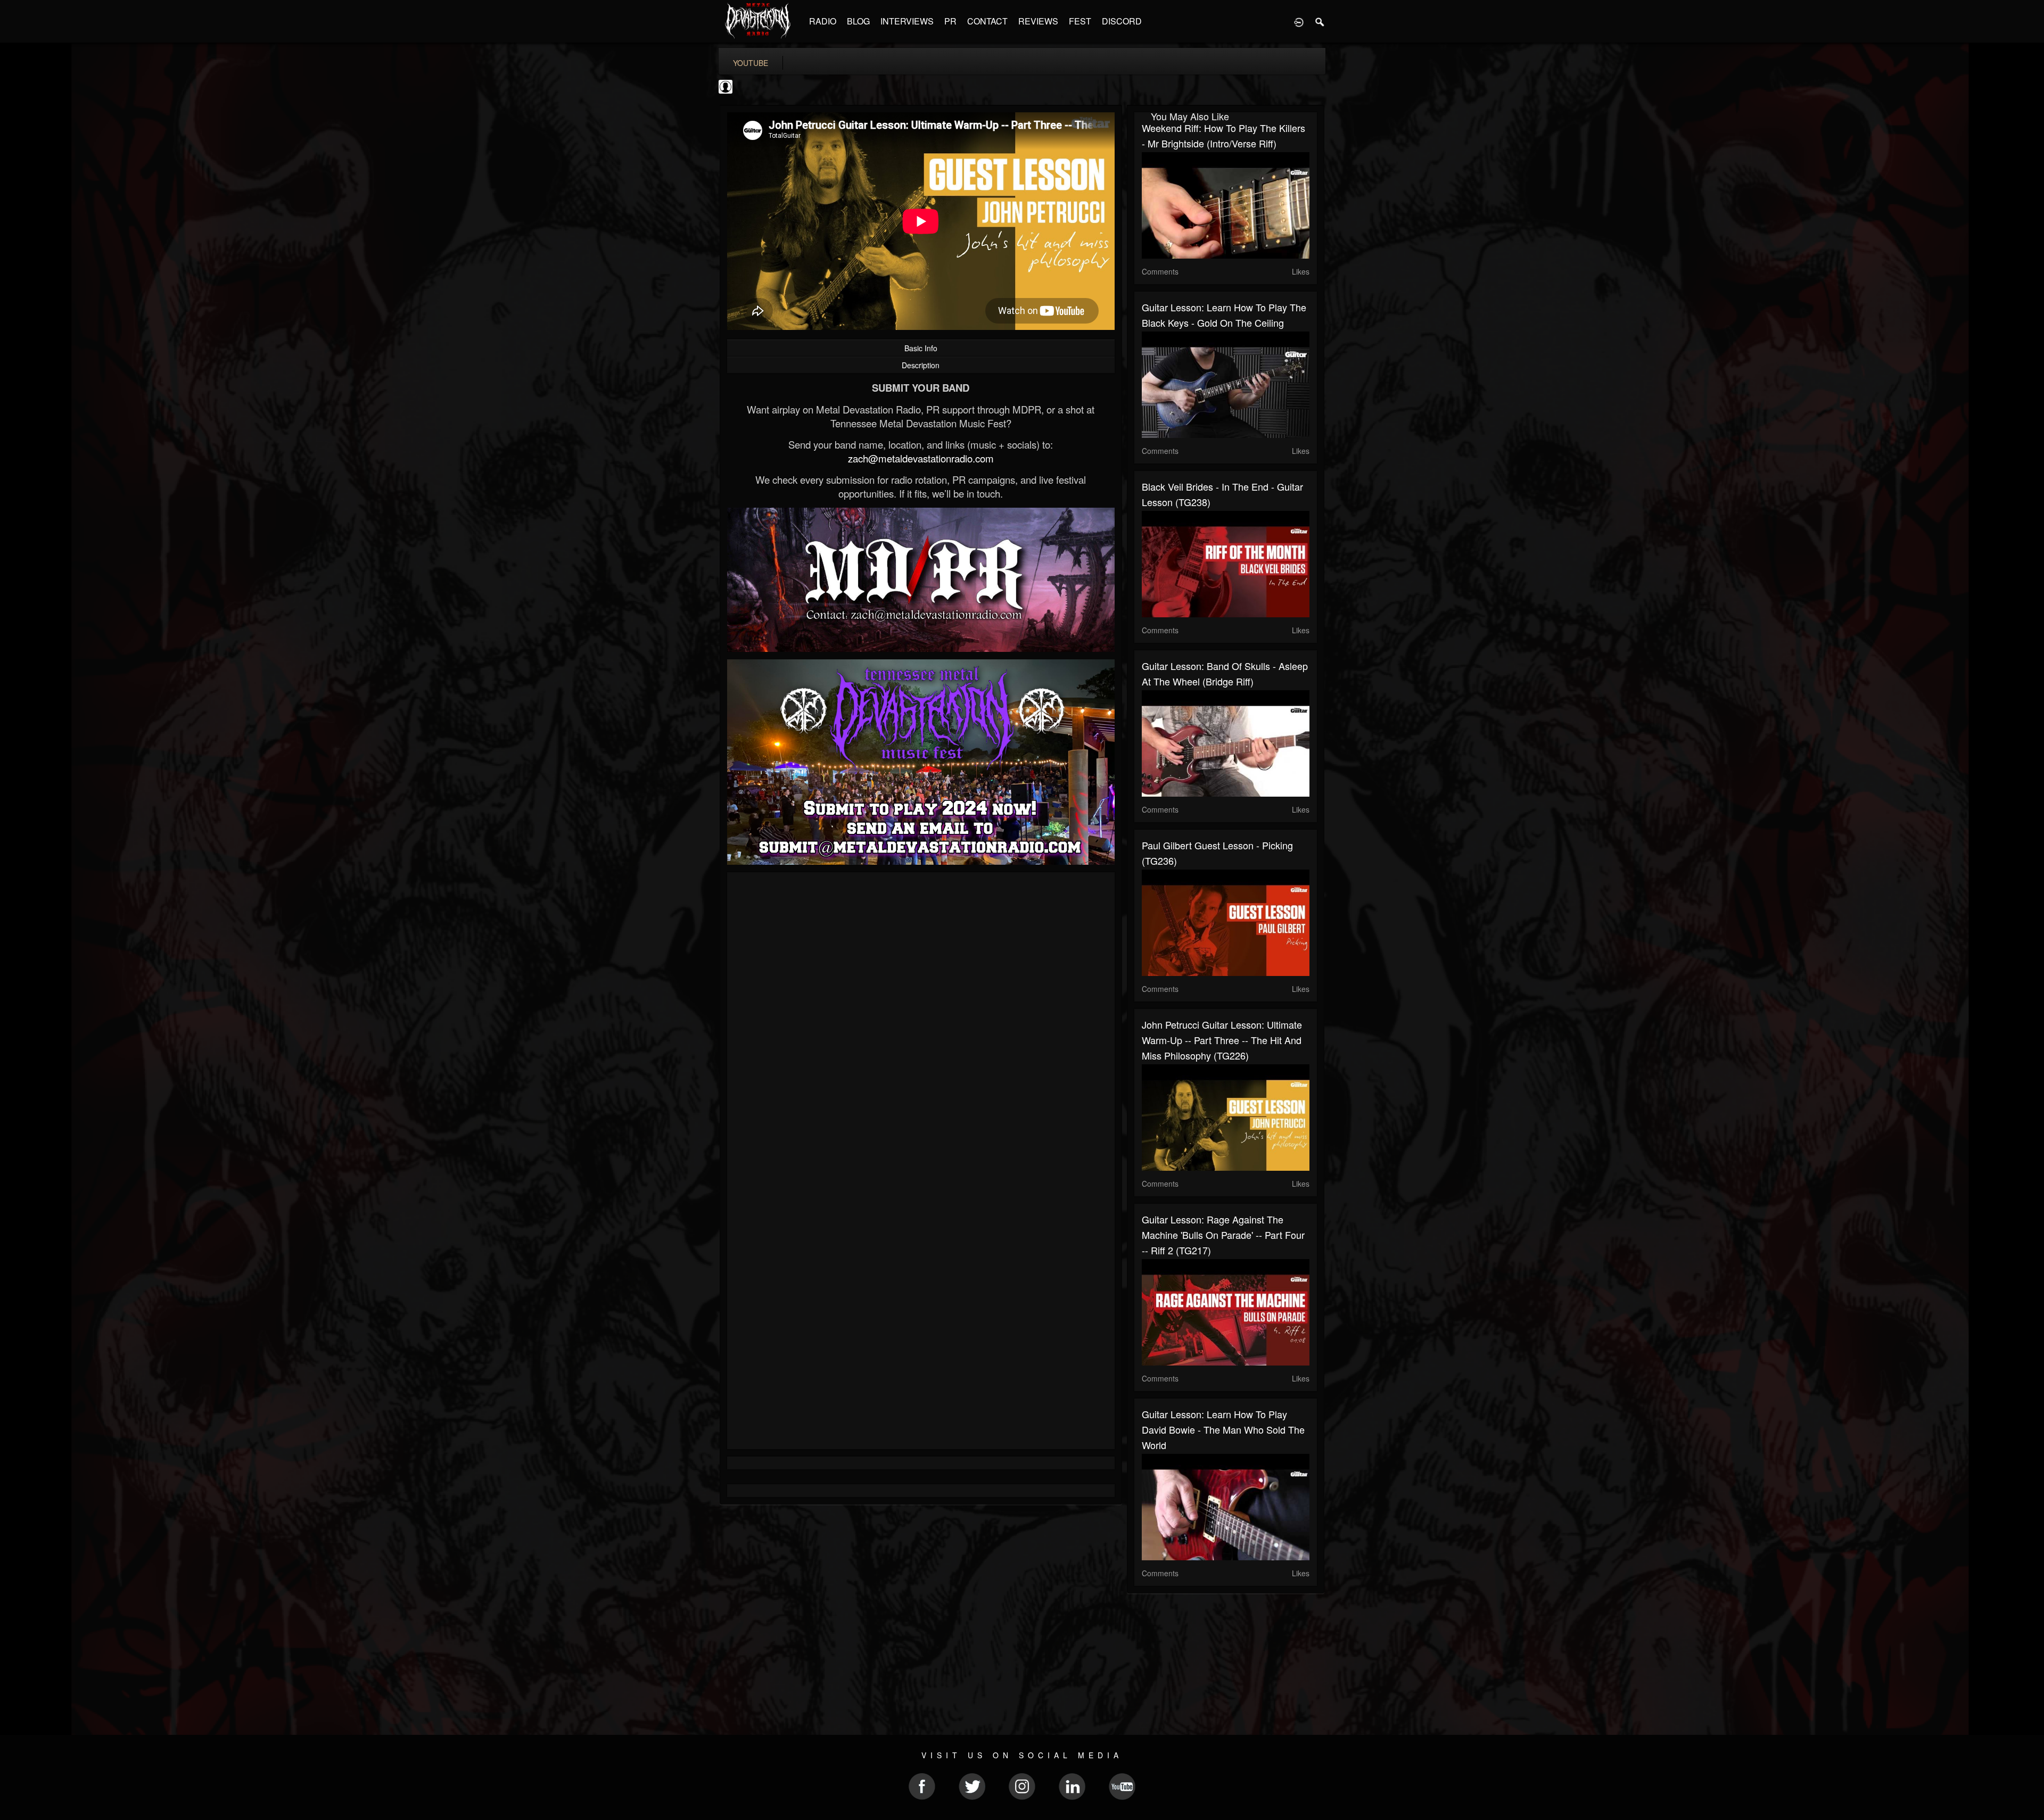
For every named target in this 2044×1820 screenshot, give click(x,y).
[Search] (1320, 21)
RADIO (823, 21)
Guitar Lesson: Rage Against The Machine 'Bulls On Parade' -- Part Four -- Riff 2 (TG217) (1223, 1235)
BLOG (858, 21)
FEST (1080, 21)
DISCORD (1122, 21)
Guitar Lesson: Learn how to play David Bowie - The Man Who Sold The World (1223, 1429)
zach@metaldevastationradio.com (921, 458)
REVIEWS (1038, 21)
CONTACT (987, 21)
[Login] (1299, 21)
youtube (751, 63)
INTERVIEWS (907, 21)
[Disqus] (921, 1022)
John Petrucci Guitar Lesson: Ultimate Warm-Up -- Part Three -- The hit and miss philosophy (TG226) (1222, 1040)
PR (950, 21)
